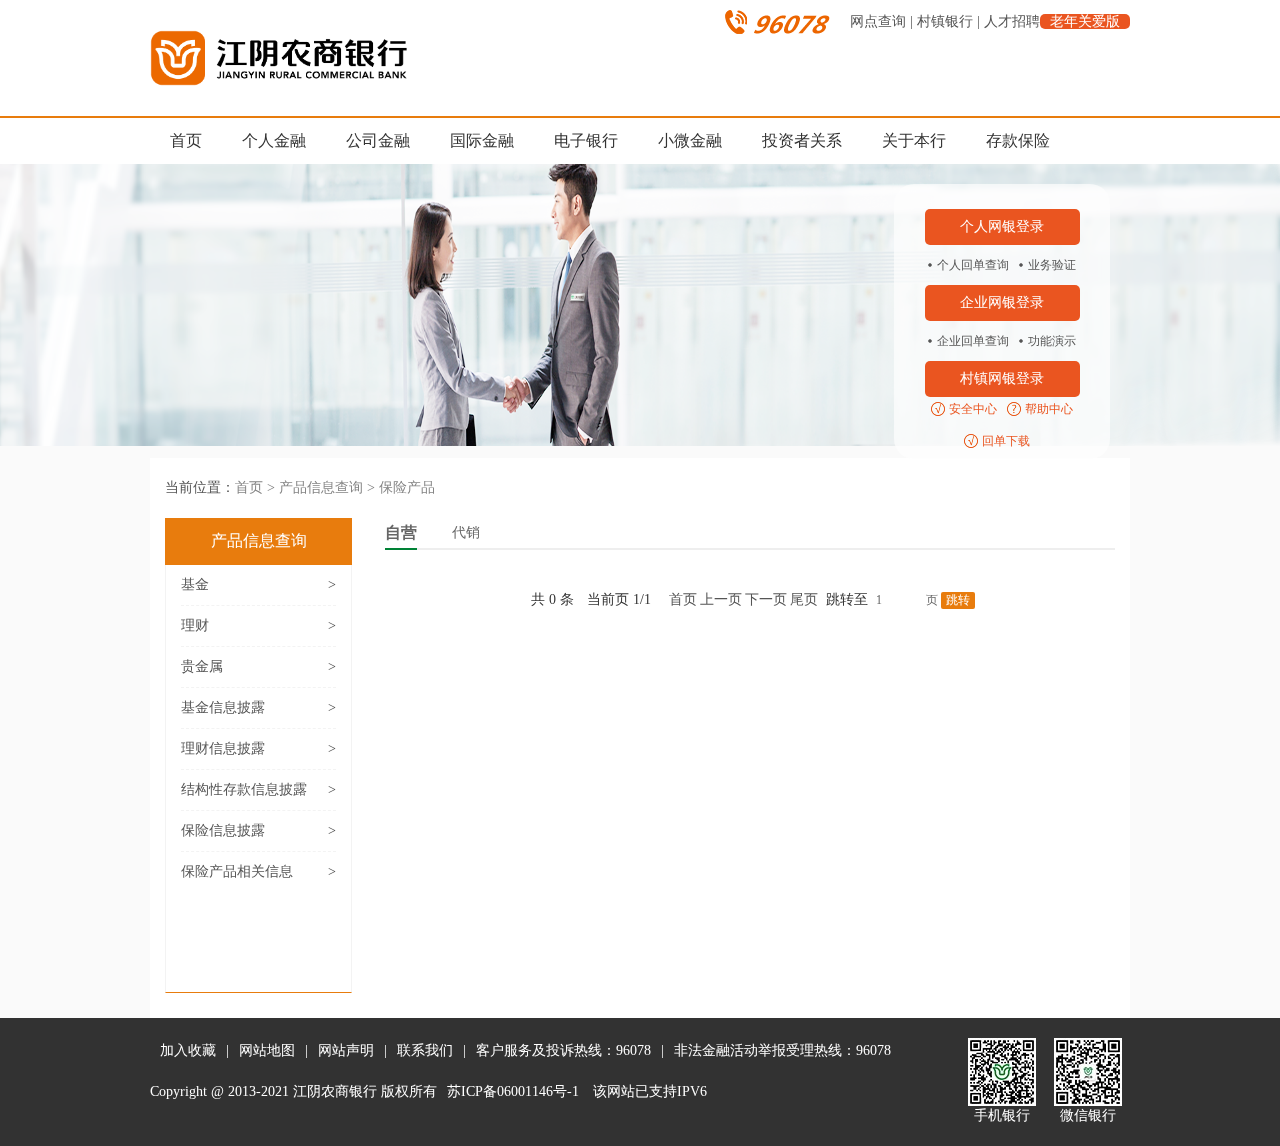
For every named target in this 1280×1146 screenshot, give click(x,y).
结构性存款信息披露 (258, 789)
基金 (258, 584)
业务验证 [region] (1052, 265)
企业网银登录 (1002, 302)
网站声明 (346, 1050)
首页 (186, 140)
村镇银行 (945, 21)
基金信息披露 (258, 707)
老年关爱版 (1085, 21)
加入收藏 (188, 1050)
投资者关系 (802, 140)
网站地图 (267, 1050)
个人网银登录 (1002, 226)
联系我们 (425, 1050)
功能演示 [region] (1052, 341)
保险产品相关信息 (258, 871)
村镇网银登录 (1002, 378)
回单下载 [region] (1006, 441)
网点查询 (878, 21)
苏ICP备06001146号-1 (513, 1091)
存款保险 (1018, 140)
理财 (258, 625)
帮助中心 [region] (1049, 409)
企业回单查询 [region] (973, 341)
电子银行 (586, 140)
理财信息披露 (258, 748)
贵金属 (258, 666)
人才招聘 (1012, 21)
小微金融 (690, 140)
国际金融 (482, 140)
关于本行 (914, 140)
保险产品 (407, 487)
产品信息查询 (321, 487)
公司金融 (378, 140)
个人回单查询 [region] (973, 265)
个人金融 (274, 140)
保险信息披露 (258, 830)
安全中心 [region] (973, 409)
